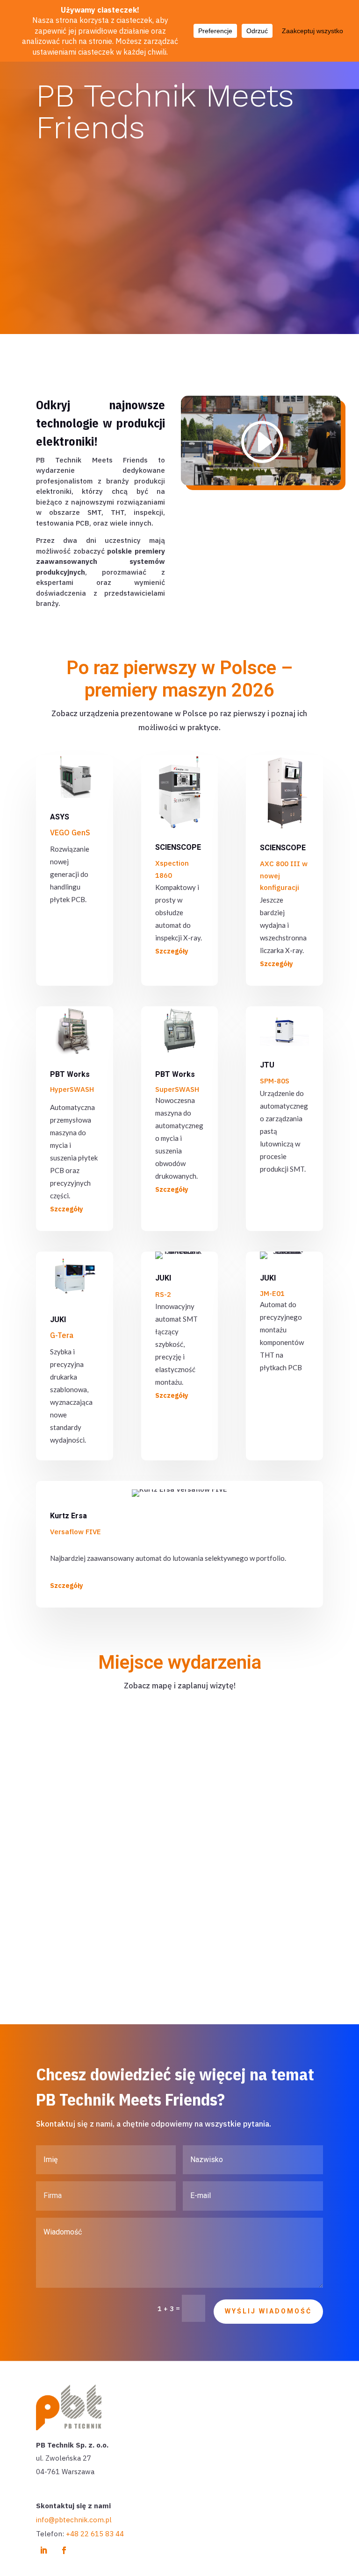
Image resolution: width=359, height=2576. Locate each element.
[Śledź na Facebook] (64, 2550)
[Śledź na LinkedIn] (43, 2550)
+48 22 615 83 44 (95, 2534)
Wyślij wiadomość (268, 2311)
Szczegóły (172, 951)
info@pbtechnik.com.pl (74, 2520)
